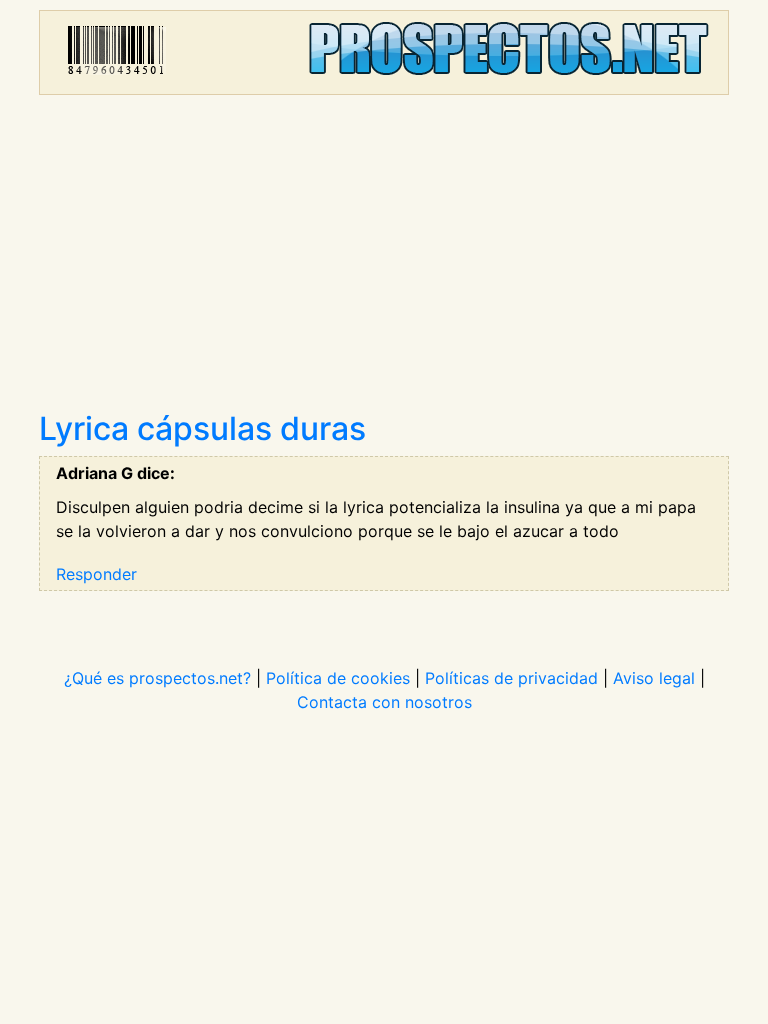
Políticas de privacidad (511, 678)
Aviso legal (654, 678)
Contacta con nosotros (384, 702)
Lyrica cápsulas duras (202, 428)
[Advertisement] (384, 260)
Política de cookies (338, 678)
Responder (96, 574)
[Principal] (384, 52)
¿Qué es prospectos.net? (157, 678)
